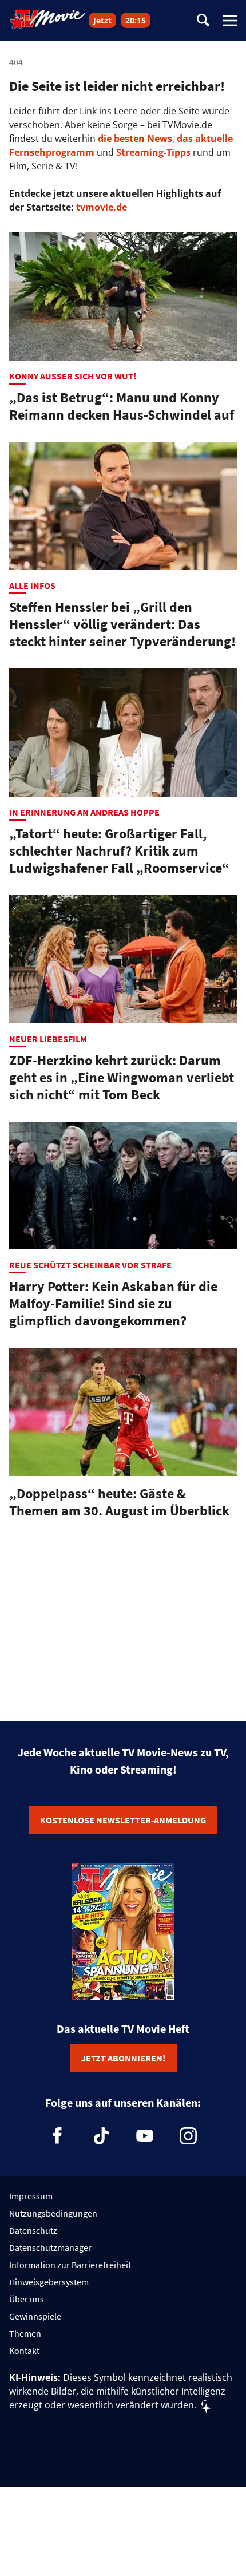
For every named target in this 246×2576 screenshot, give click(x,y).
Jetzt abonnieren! (123, 2058)
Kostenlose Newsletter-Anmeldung (123, 1820)
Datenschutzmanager (50, 2247)
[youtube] (145, 2136)
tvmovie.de (102, 207)
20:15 (136, 20)
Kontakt (24, 2351)
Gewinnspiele (35, 2316)
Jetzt (102, 20)
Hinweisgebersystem (49, 2282)
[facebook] (58, 2136)
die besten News (135, 139)
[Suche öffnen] (203, 21)
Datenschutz (33, 2230)
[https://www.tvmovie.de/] (47, 19)
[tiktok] (101, 2136)
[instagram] (188, 2136)
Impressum (31, 2196)
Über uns (27, 2299)
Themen (25, 2333)
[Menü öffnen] (230, 21)
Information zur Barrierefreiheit (70, 2265)
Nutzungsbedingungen (53, 2213)
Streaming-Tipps (153, 152)
